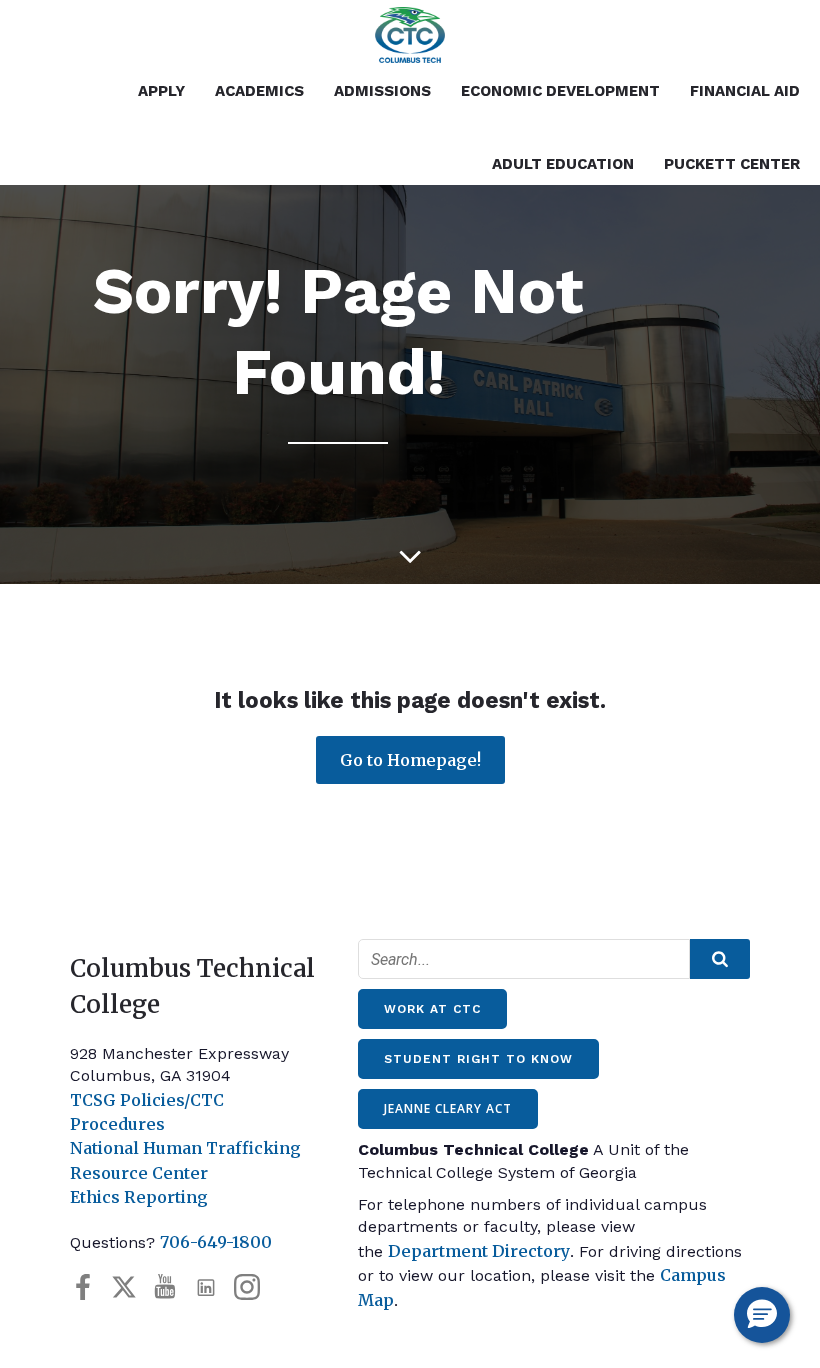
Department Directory (479, 1251)
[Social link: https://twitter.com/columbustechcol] (131, 1287)
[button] (762, 1315)
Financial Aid (745, 91)
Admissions (382, 91)
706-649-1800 (216, 1242)
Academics (259, 91)
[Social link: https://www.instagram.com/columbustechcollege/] (254, 1287)
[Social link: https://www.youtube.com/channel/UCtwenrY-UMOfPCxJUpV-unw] (172, 1287)
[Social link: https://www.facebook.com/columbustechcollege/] (90, 1287)
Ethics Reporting (139, 1197)
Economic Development (560, 91)
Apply (161, 91)
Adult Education (563, 164)
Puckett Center (732, 164)
